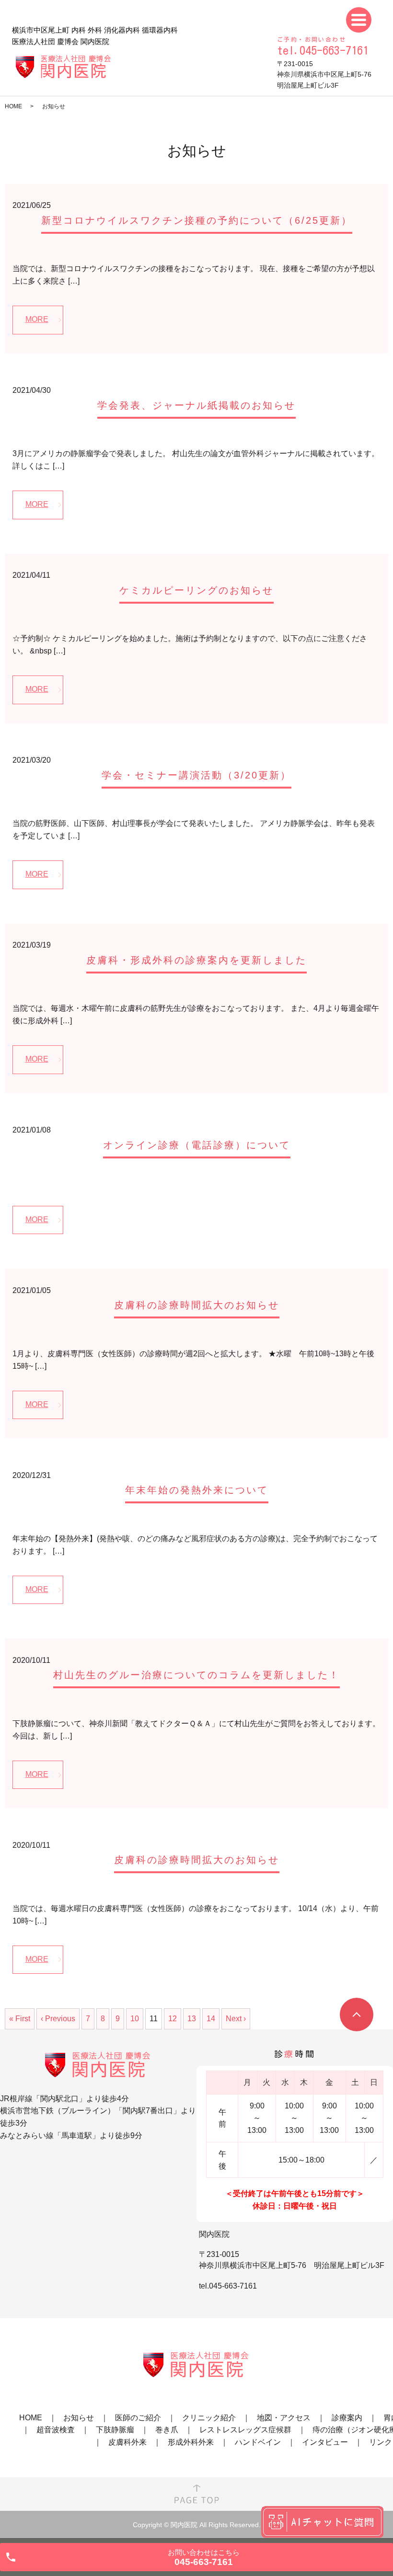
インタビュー (325, 2442)
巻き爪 (167, 2430)
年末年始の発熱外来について (197, 1490)
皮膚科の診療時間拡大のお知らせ (197, 1305)
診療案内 (347, 2418)
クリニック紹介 (209, 2418)
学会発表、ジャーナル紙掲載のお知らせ (196, 405)
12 (173, 2019)
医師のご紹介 (138, 2418)
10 (135, 2019)
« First (20, 2019)
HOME (13, 106)
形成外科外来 (191, 2442)
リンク (381, 2442)
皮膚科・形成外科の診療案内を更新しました (196, 960)
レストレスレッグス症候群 (245, 2430)
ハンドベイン (258, 2442)
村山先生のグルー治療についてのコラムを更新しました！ (196, 1675)
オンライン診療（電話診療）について (197, 1145)
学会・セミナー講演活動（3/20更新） (196, 775)
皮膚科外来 (127, 2442)
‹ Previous (58, 2019)
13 (192, 2019)
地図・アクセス (284, 2418)
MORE (37, 319)
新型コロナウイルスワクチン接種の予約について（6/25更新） (197, 220)
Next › (236, 2019)
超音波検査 (56, 2430)
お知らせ (79, 2418)
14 (211, 2019)
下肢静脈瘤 (115, 2430)
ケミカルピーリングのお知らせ (196, 590)
